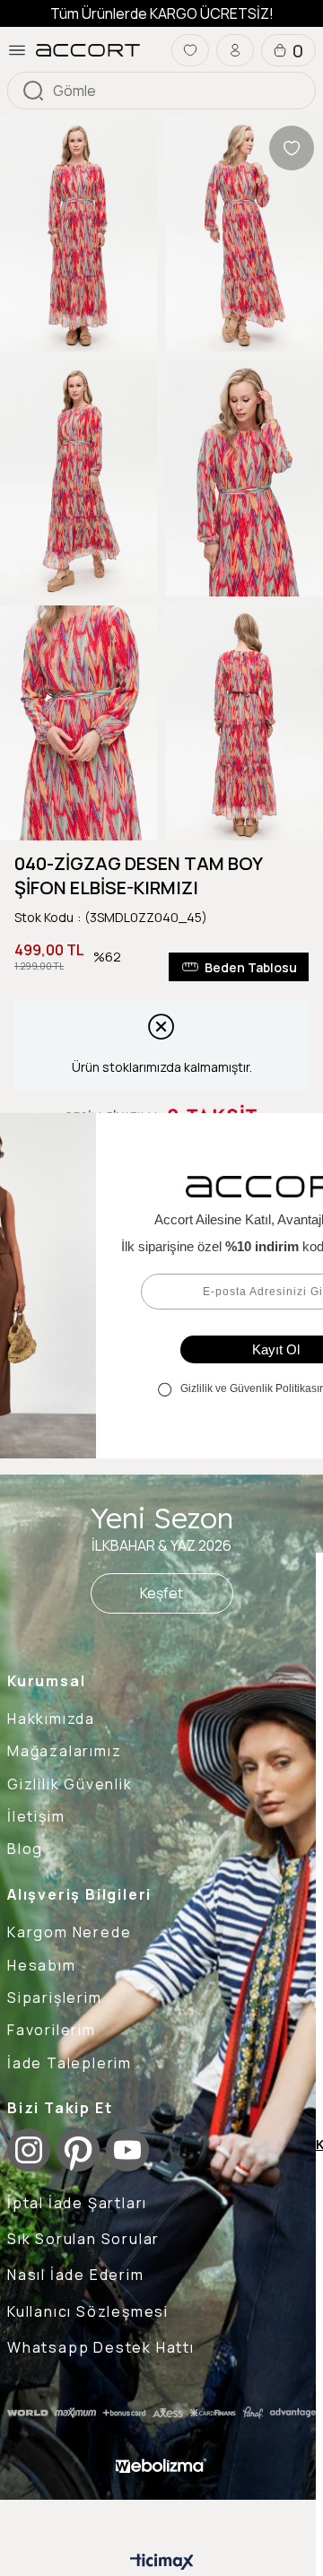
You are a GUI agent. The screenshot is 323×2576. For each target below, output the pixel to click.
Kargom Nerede (69, 1932)
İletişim (36, 1816)
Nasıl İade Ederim (76, 2275)
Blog (25, 1849)
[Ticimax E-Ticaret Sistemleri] (162, 2563)
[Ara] (33, 91)
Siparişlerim (55, 1997)
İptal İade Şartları (77, 2203)
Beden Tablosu (251, 967)
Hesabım (42, 1965)
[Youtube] (127, 2150)
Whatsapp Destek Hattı (101, 2347)
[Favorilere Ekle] (292, 148)
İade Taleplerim (70, 2063)
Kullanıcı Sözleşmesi (88, 2311)
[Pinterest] (78, 2150)
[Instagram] (29, 2150)
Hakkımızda (51, 1719)
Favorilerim (52, 2030)
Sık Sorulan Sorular (83, 2239)
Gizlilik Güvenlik (70, 1784)
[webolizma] (161, 2466)
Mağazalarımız (64, 1751)
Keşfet (161, 1593)
